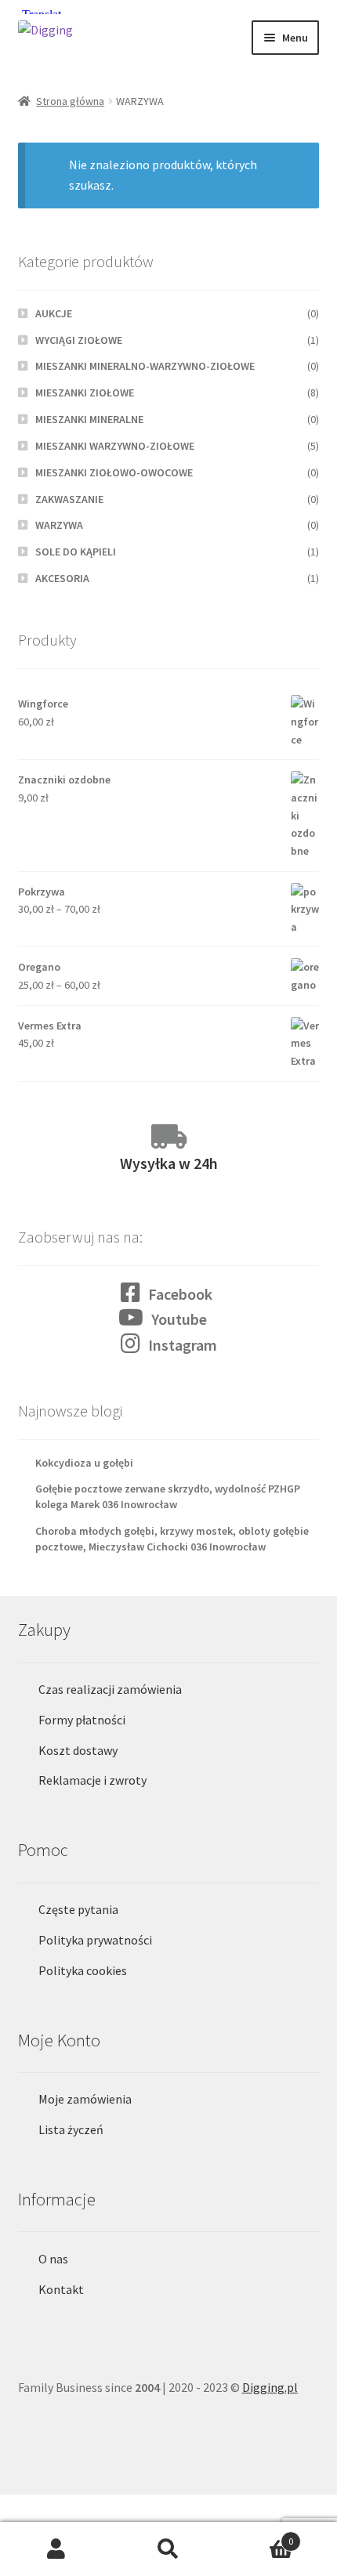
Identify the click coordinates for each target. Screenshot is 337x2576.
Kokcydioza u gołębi (84, 1463)
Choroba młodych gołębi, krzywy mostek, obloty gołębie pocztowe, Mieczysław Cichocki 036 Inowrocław (172, 1539)
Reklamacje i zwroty (92, 1780)
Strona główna (70, 101)
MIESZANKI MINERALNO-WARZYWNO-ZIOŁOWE (145, 366)
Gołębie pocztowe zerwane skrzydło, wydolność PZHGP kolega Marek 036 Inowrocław (168, 1496)
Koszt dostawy (78, 1750)
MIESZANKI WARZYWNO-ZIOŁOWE (115, 446)
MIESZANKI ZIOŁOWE (85, 393)
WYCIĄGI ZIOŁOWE (79, 340)
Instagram (183, 1345)
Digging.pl (270, 2387)
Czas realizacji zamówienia (110, 1689)
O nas (53, 2259)
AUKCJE (54, 313)
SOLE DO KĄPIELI (76, 552)
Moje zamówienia (85, 2099)
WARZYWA (59, 525)
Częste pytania (78, 1909)
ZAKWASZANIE (69, 499)
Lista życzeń (71, 2129)
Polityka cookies (83, 1970)
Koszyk (259, 2536)
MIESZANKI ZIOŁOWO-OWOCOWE (114, 472)
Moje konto (56, 2549)
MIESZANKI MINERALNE (89, 419)
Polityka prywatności (95, 1940)
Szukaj (168, 2549)
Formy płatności (82, 1720)
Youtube (179, 1319)
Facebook (180, 1294)
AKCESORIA (62, 578)
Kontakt (61, 2289)
